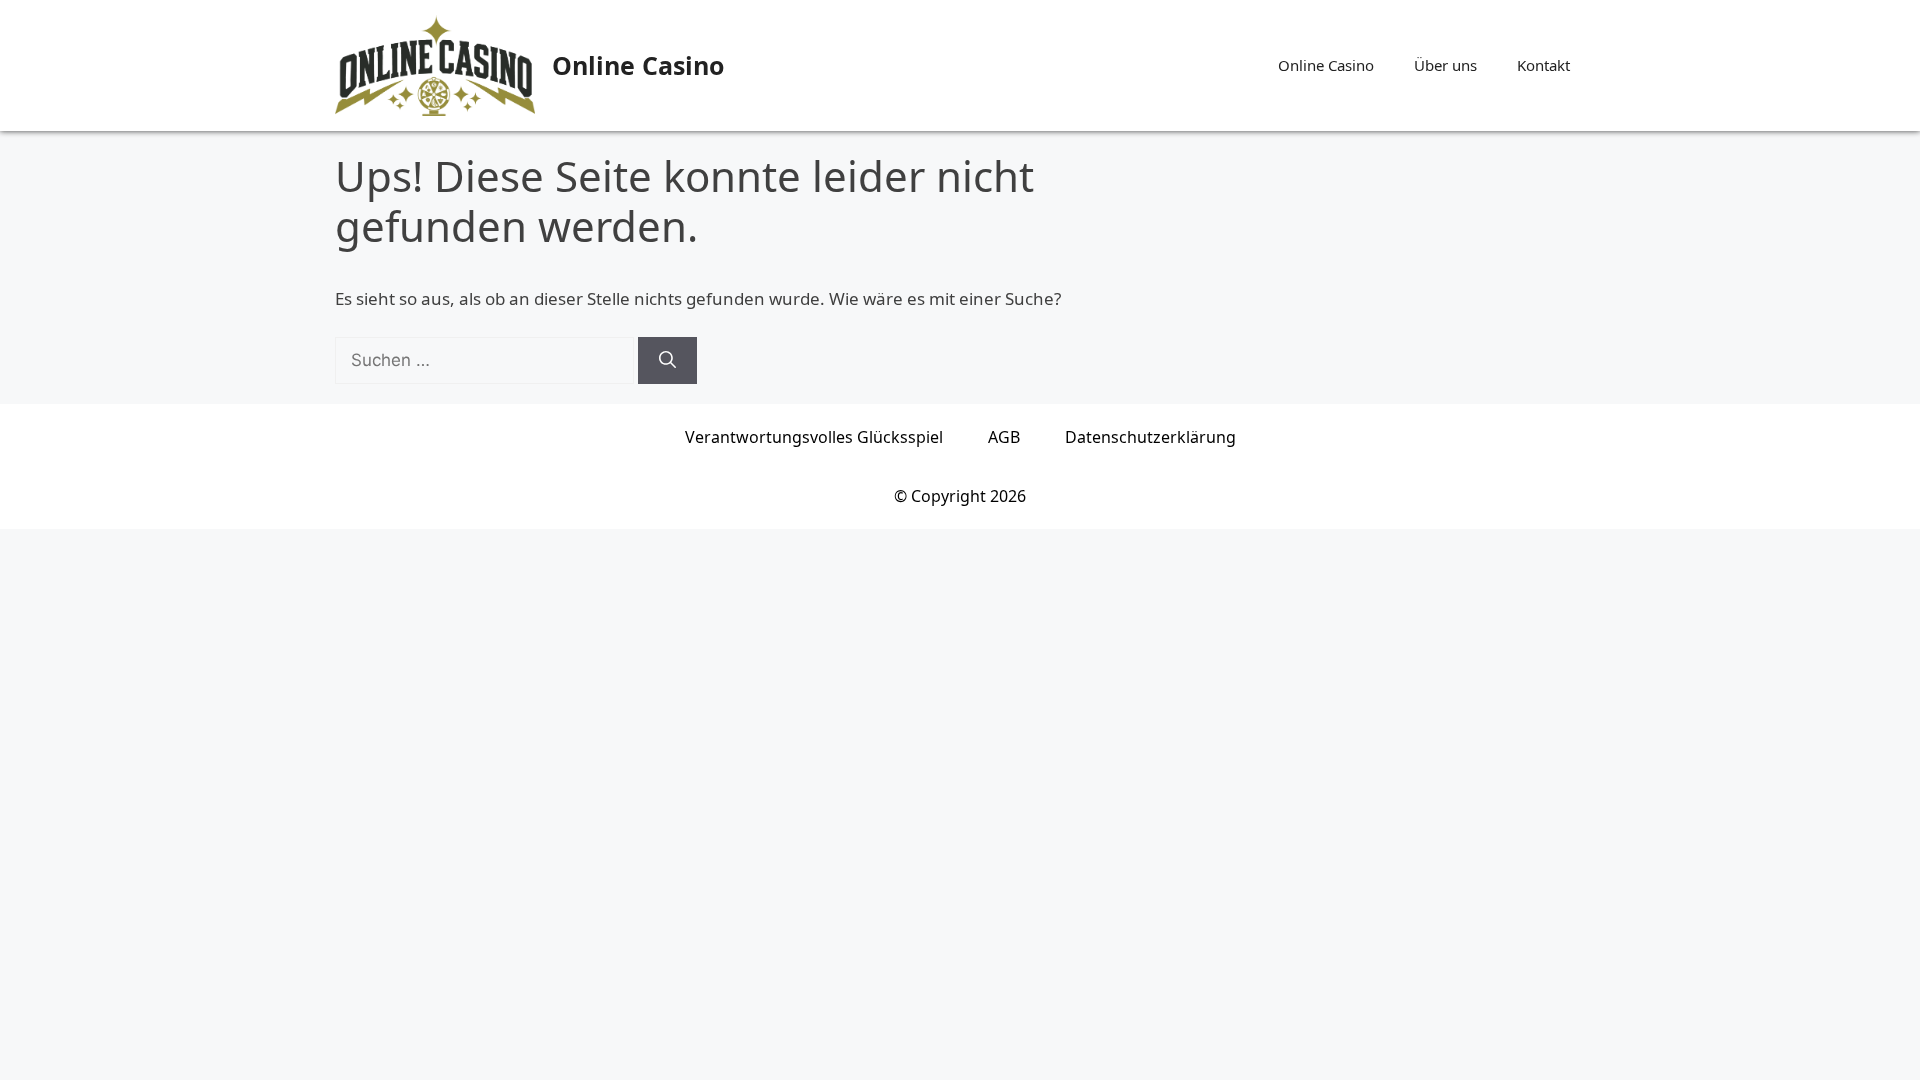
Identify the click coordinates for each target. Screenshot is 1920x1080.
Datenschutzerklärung (1150, 437)
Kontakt (1543, 65)
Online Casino (638, 65)
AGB (1004, 437)
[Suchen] (667, 361)
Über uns (1445, 65)
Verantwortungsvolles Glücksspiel (814, 437)
